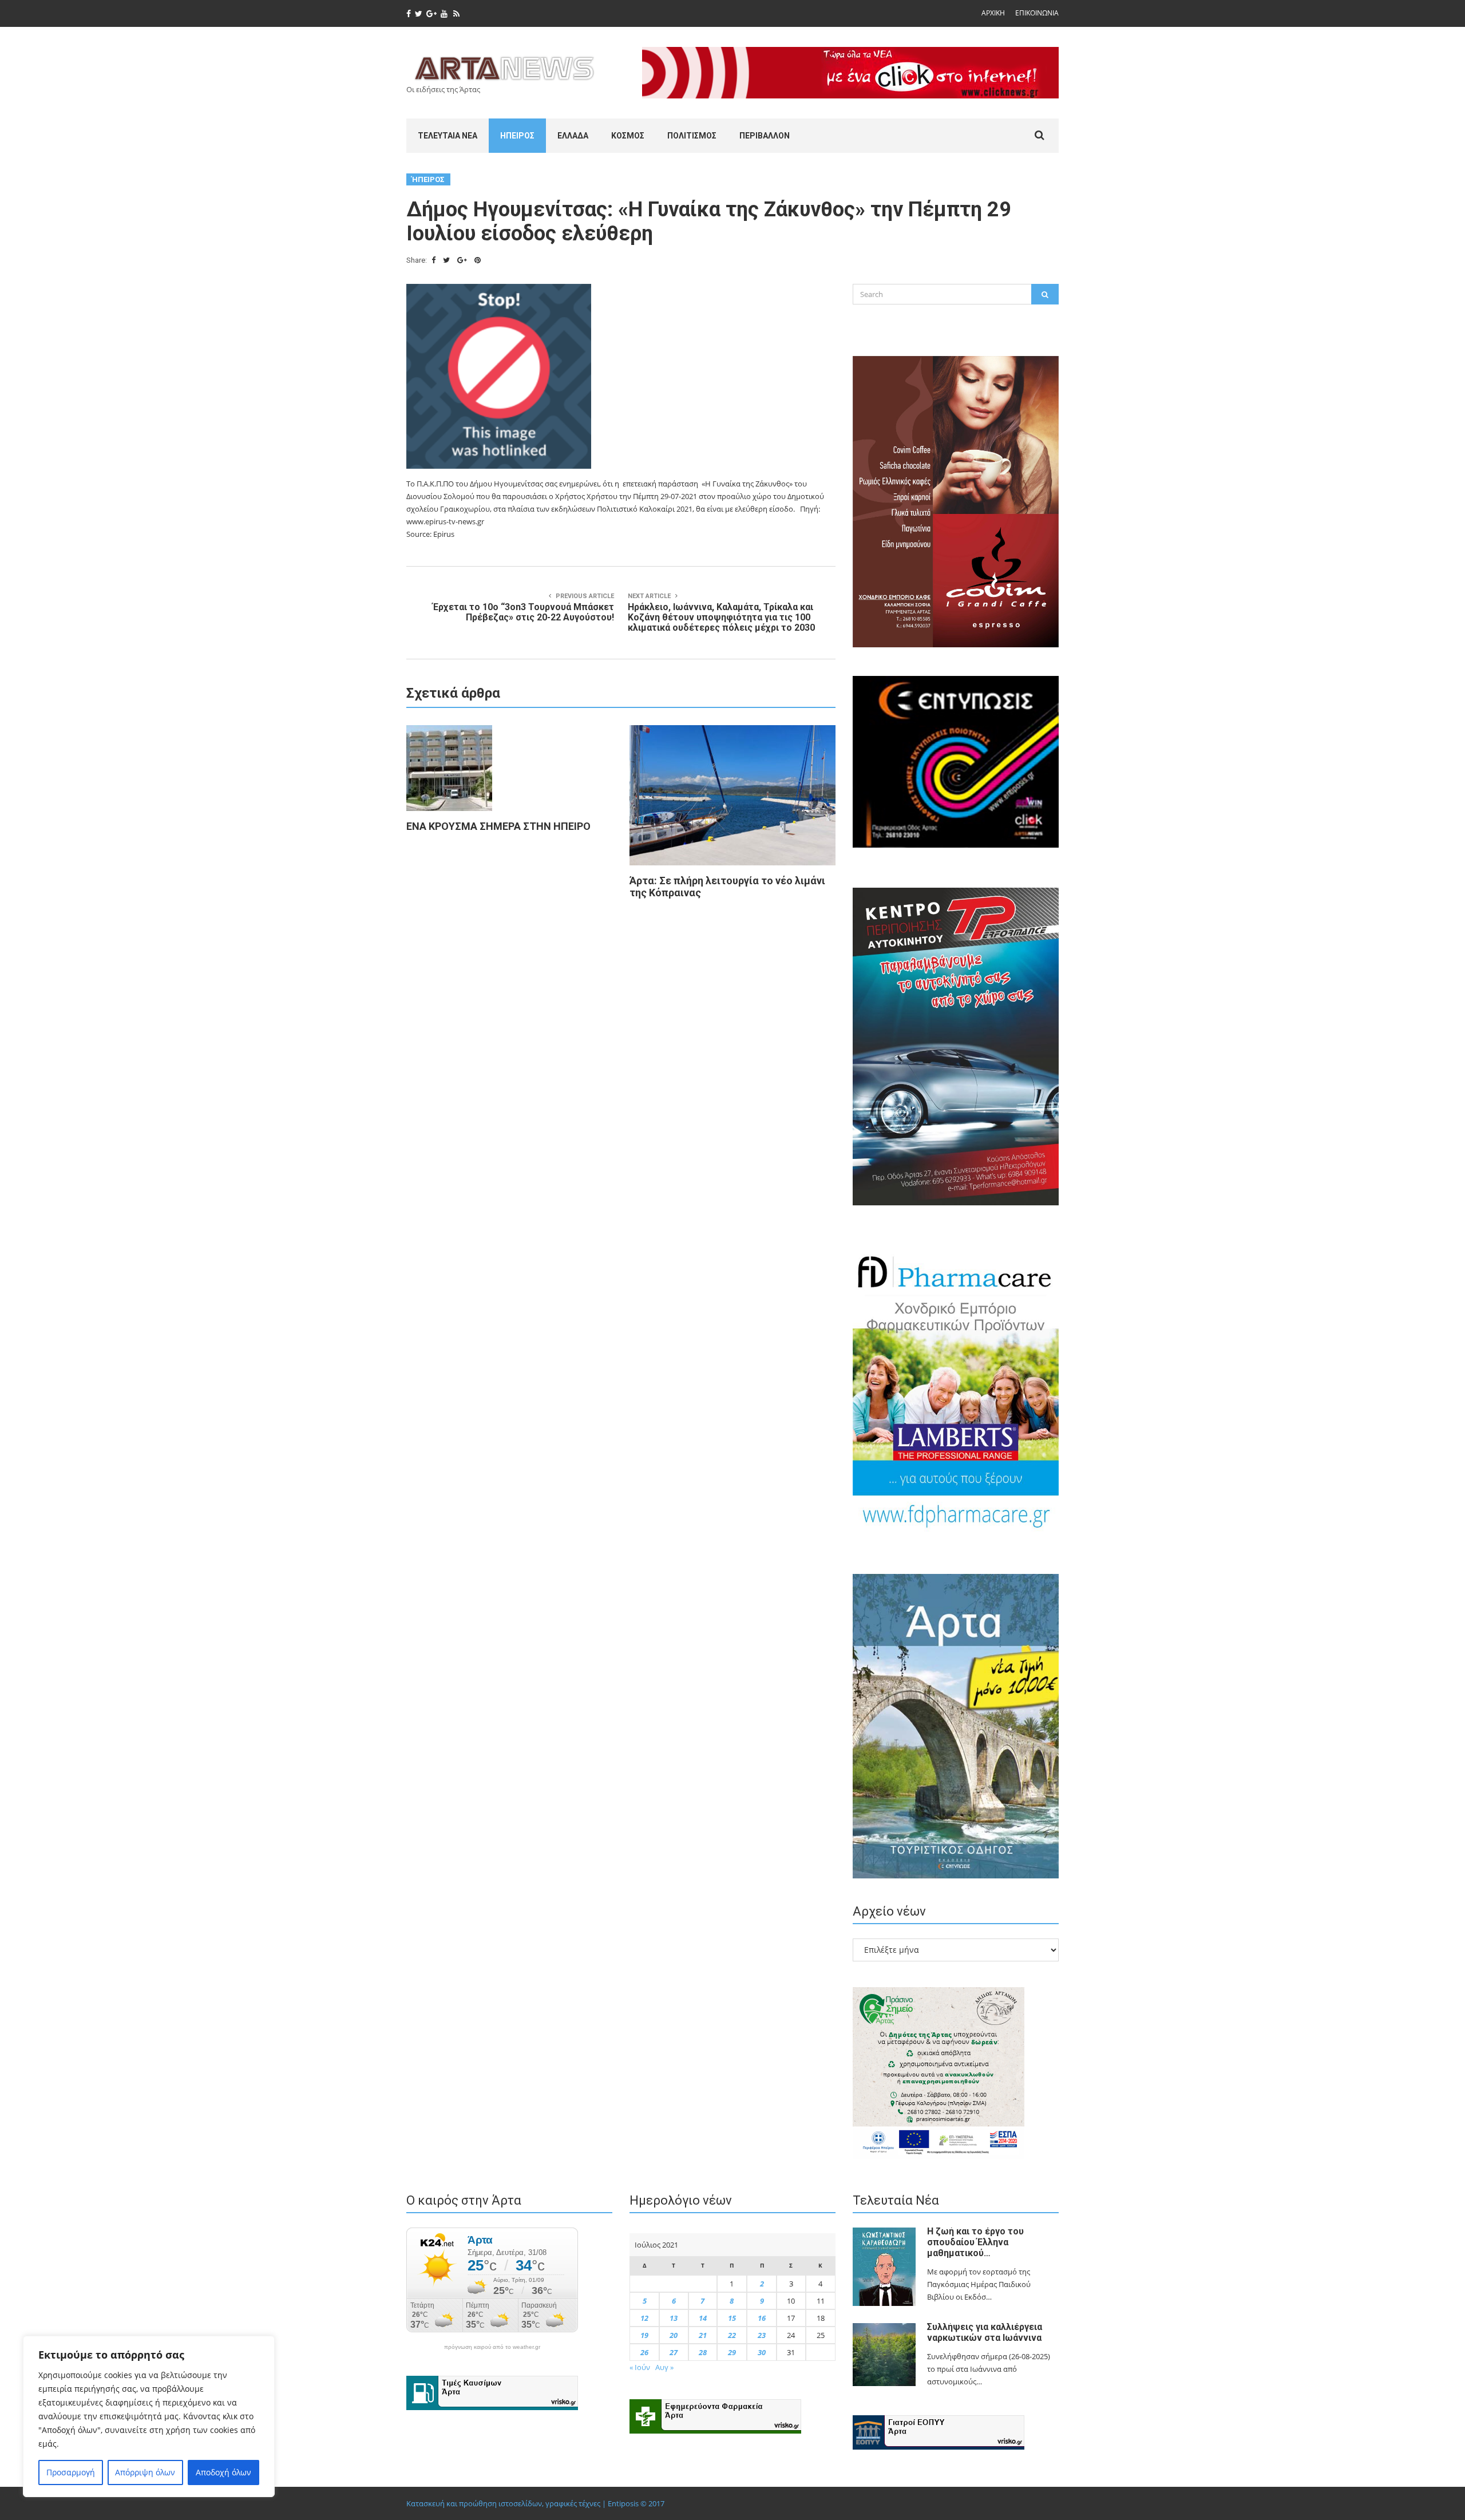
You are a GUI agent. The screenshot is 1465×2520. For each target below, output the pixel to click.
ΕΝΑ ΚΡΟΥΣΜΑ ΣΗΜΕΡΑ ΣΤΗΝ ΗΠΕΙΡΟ (498, 826)
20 (674, 2335)
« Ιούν (640, 2367)
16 (762, 2318)
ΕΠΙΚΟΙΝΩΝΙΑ (1037, 13)
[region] (149, 2416)
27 (674, 2352)
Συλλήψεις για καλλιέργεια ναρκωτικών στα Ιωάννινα (985, 2332)
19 (644, 2335)
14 (703, 2318)
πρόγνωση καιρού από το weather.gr (492, 2347)
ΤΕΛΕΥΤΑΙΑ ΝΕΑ (448, 136)
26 (644, 2352)
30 (762, 2352)
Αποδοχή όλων (223, 2472)
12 (644, 2318)
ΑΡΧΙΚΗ (993, 13)
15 (732, 2318)
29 (732, 2352)
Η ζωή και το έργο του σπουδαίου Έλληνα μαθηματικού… (975, 2242)
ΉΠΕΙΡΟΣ (517, 136)
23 (762, 2335)
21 (703, 2335)
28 (703, 2352)
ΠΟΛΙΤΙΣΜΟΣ (692, 136)
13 (674, 2318)
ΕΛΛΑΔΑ (573, 136)
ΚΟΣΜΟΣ (628, 136)
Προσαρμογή (71, 2472)
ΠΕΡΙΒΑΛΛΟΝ (765, 136)
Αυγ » (664, 2367)
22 (732, 2335)
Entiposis (623, 2503)
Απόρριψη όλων (145, 2472)
